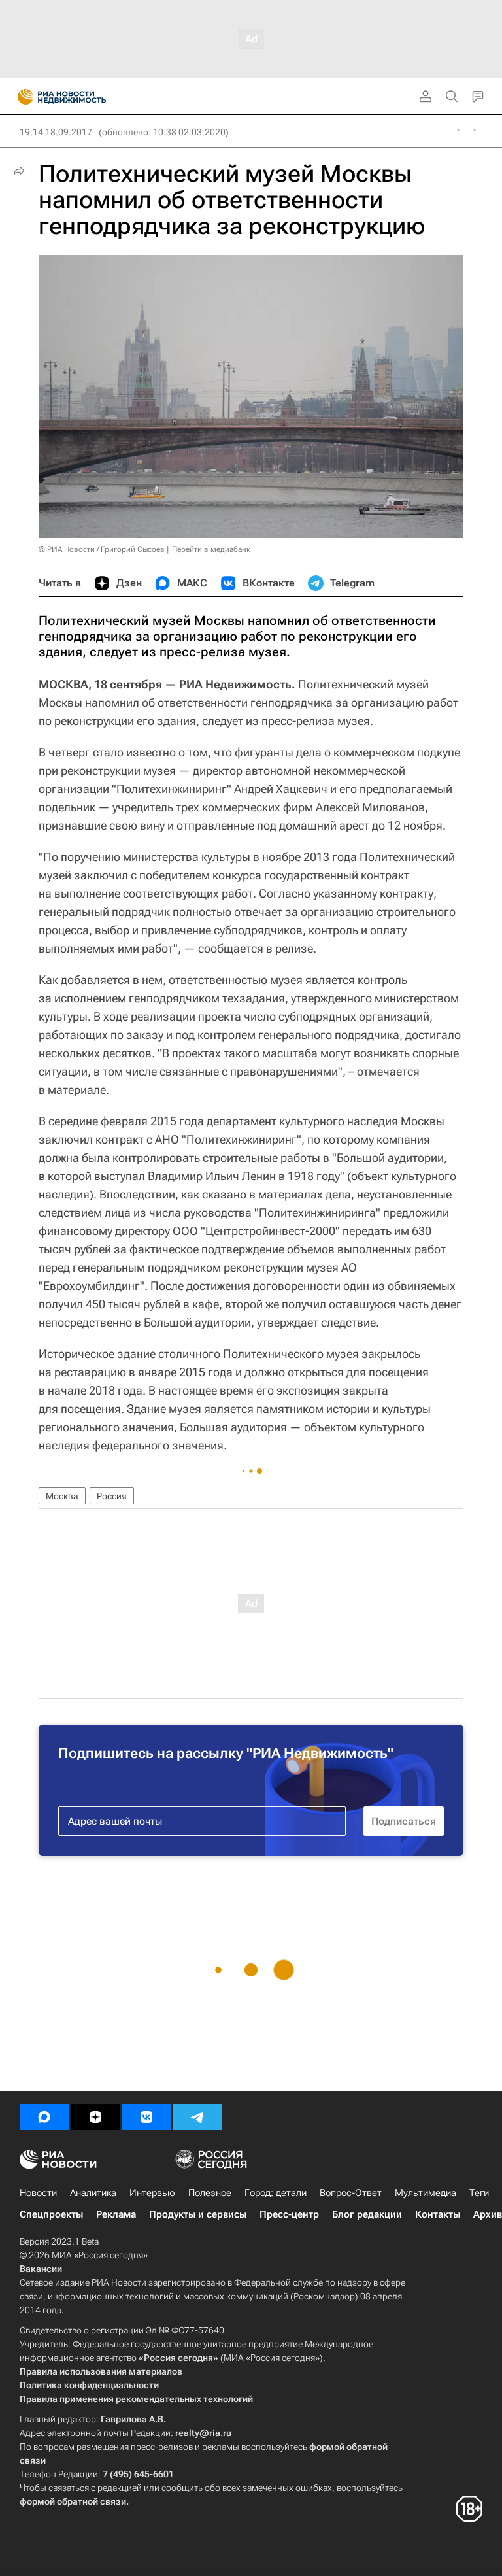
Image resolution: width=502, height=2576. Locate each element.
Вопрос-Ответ (351, 2193)
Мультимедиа (426, 2193)
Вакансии (41, 2269)
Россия (112, 1496)
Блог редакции (367, 2214)
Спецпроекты (51, 2214)
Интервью (152, 2193)
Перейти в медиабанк (211, 549)
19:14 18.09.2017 (56, 132)
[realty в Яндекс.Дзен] (95, 2117)
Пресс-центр (289, 2214)
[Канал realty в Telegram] (197, 2117)
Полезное (210, 2193)
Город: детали (276, 2193)
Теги (479, 2193)
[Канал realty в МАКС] (44, 2117)
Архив (488, 2214)
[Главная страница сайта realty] (85, 97)
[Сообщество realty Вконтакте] (146, 2117)
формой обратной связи (73, 2501)
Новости (38, 2193)
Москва (62, 1496)
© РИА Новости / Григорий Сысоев (102, 549)
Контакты (438, 2214)
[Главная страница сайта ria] (21, 97)
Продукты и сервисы (198, 2214)
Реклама (116, 2214)
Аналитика (93, 2193)
